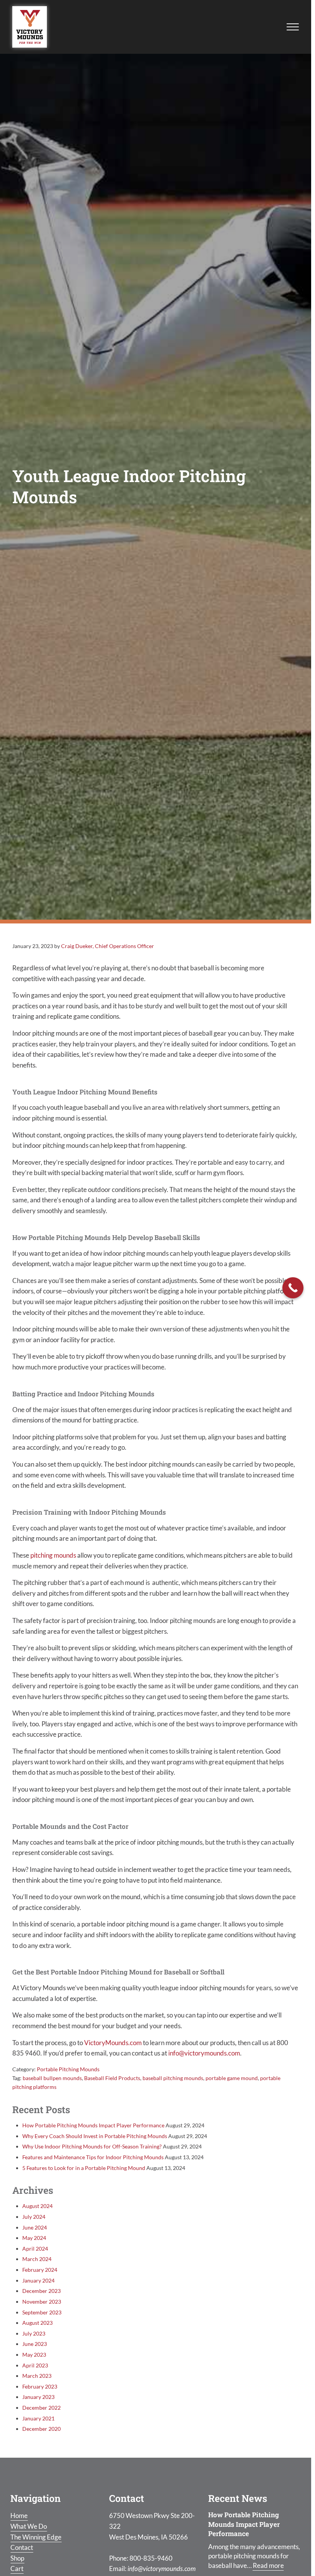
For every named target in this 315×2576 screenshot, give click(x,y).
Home (19, 2515)
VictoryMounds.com (113, 2043)
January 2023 (38, 2397)
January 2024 (38, 2280)
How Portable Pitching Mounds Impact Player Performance (93, 2125)
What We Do (29, 2526)
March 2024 (37, 2259)
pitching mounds (53, 1555)
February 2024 (40, 2270)
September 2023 (42, 2312)
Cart (17, 2569)
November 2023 (42, 2302)
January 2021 (38, 2418)
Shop (17, 2558)
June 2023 (35, 2344)
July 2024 (34, 2217)
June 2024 (35, 2227)
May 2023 (34, 2355)
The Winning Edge (36, 2537)
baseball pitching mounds (173, 2078)
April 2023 (35, 2365)
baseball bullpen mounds (52, 2078)
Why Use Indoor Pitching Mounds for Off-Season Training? (92, 2146)
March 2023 (37, 2376)
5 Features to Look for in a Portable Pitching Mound (84, 2168)
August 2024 (37, 2206)
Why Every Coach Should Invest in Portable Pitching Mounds (95, 2136)
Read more (268, 2565)
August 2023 (37, 2323)
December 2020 (41, 2429)
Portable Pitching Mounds (68, 2069)
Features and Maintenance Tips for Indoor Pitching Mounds (93, 2157)
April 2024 (35, 2249)
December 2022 (41, 2408)
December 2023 (41, 2291)
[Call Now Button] (293, 1288)
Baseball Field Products (112, 2078)
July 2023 (34, 2333)
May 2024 (34, 2238)
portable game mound (232, 2078)
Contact (22, 2547)
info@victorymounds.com (204, 2053)
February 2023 (40, 2386)
